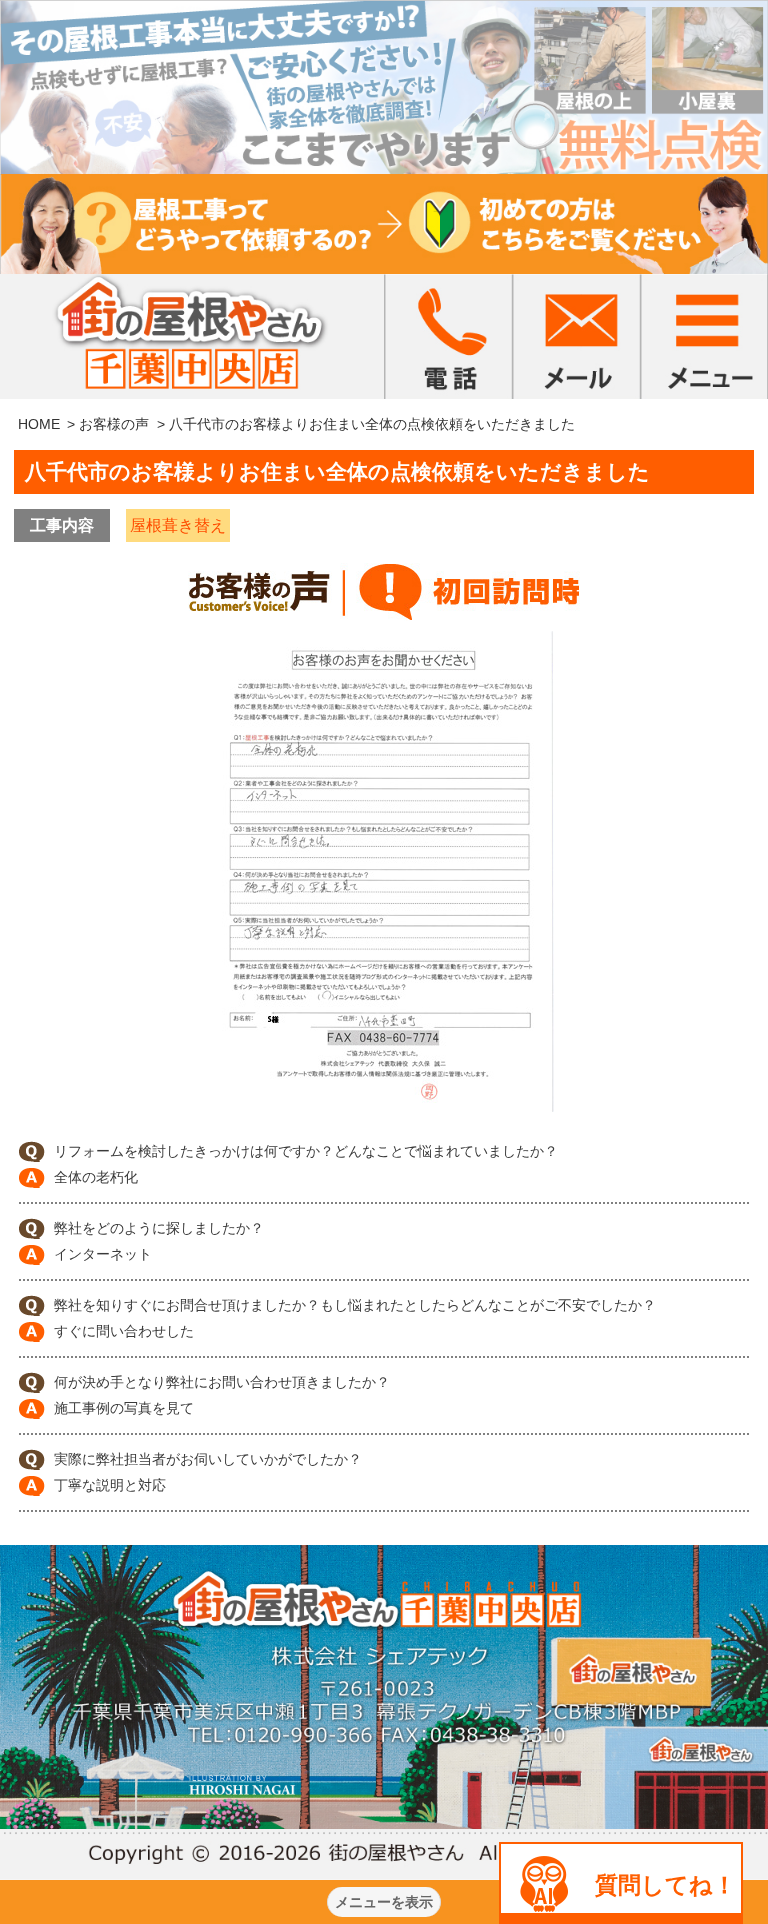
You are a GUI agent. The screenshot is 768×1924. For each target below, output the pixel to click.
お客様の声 (114, 424)
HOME (39, 424)
